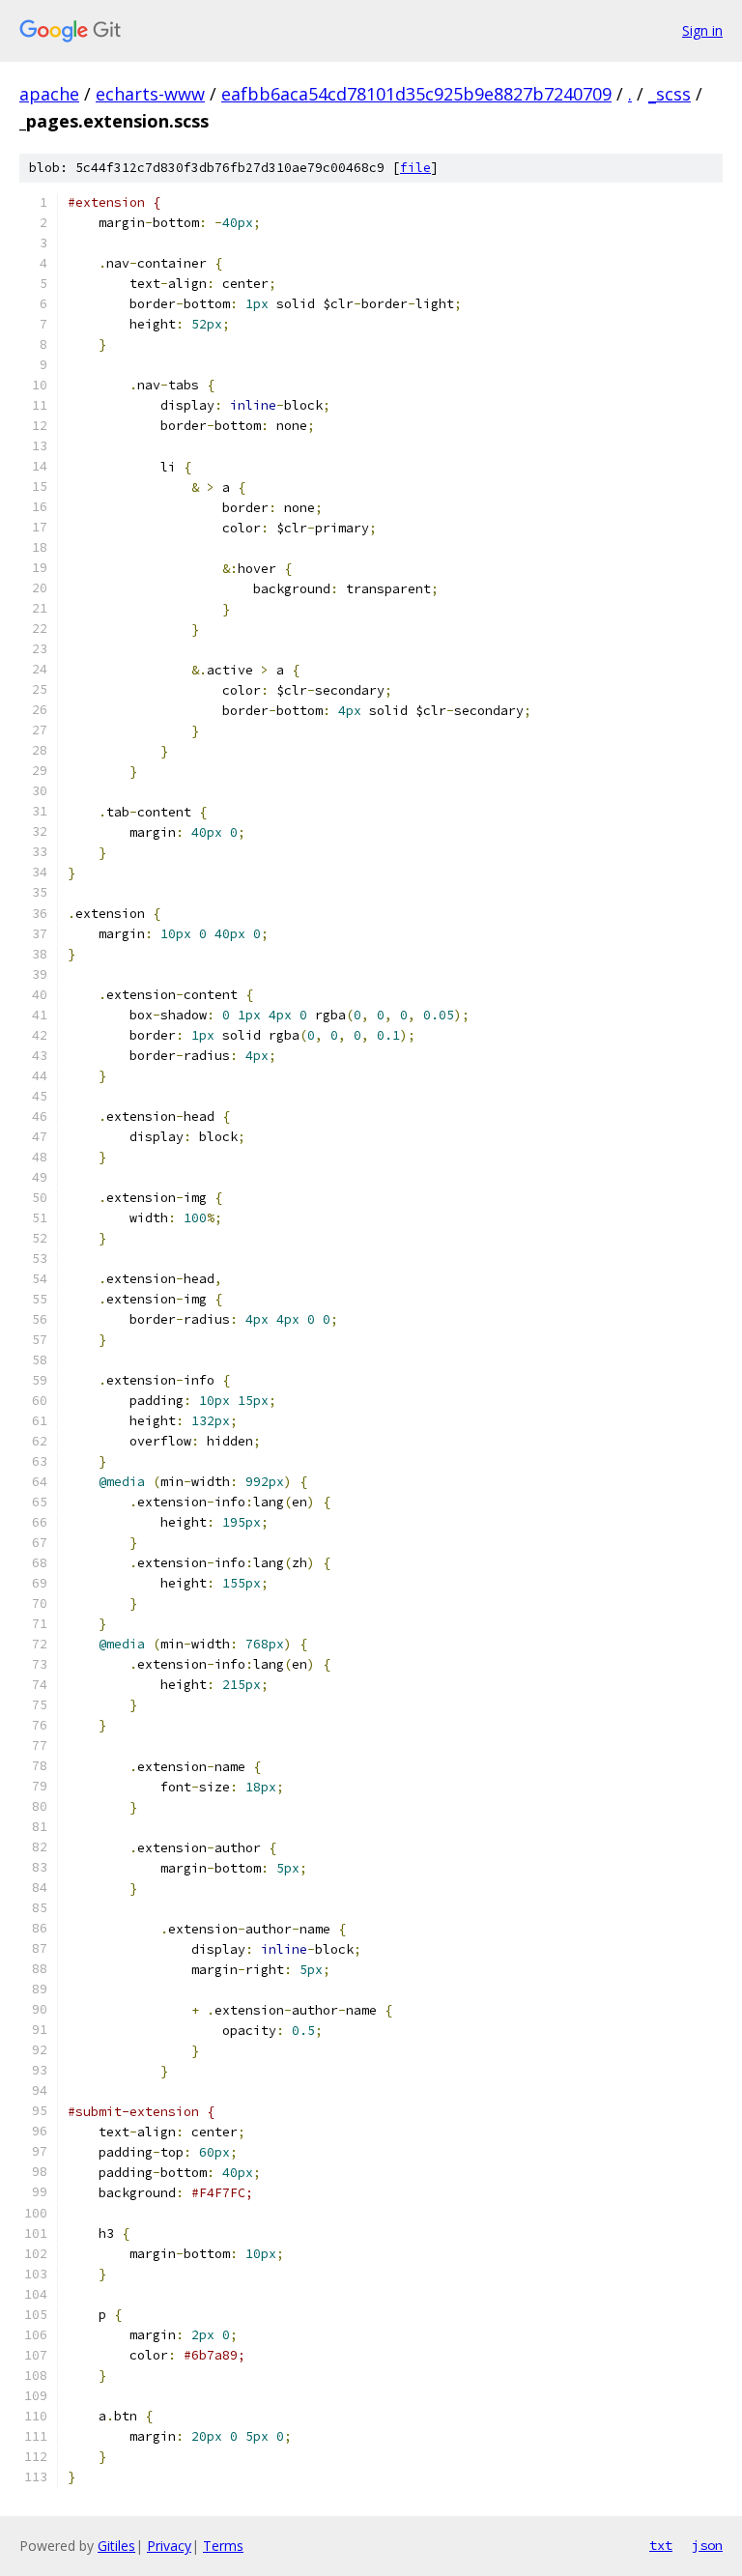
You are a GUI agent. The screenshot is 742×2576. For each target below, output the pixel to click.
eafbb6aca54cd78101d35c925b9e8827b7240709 (416, 94)
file (415, 168)
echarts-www (150, 94)
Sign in (702, 30)
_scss (670, 94)
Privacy (169, 2546)
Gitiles (116, 2546)
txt (661, 2545)
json (707, 2545)
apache (49, 94)
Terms (223, 2546)
